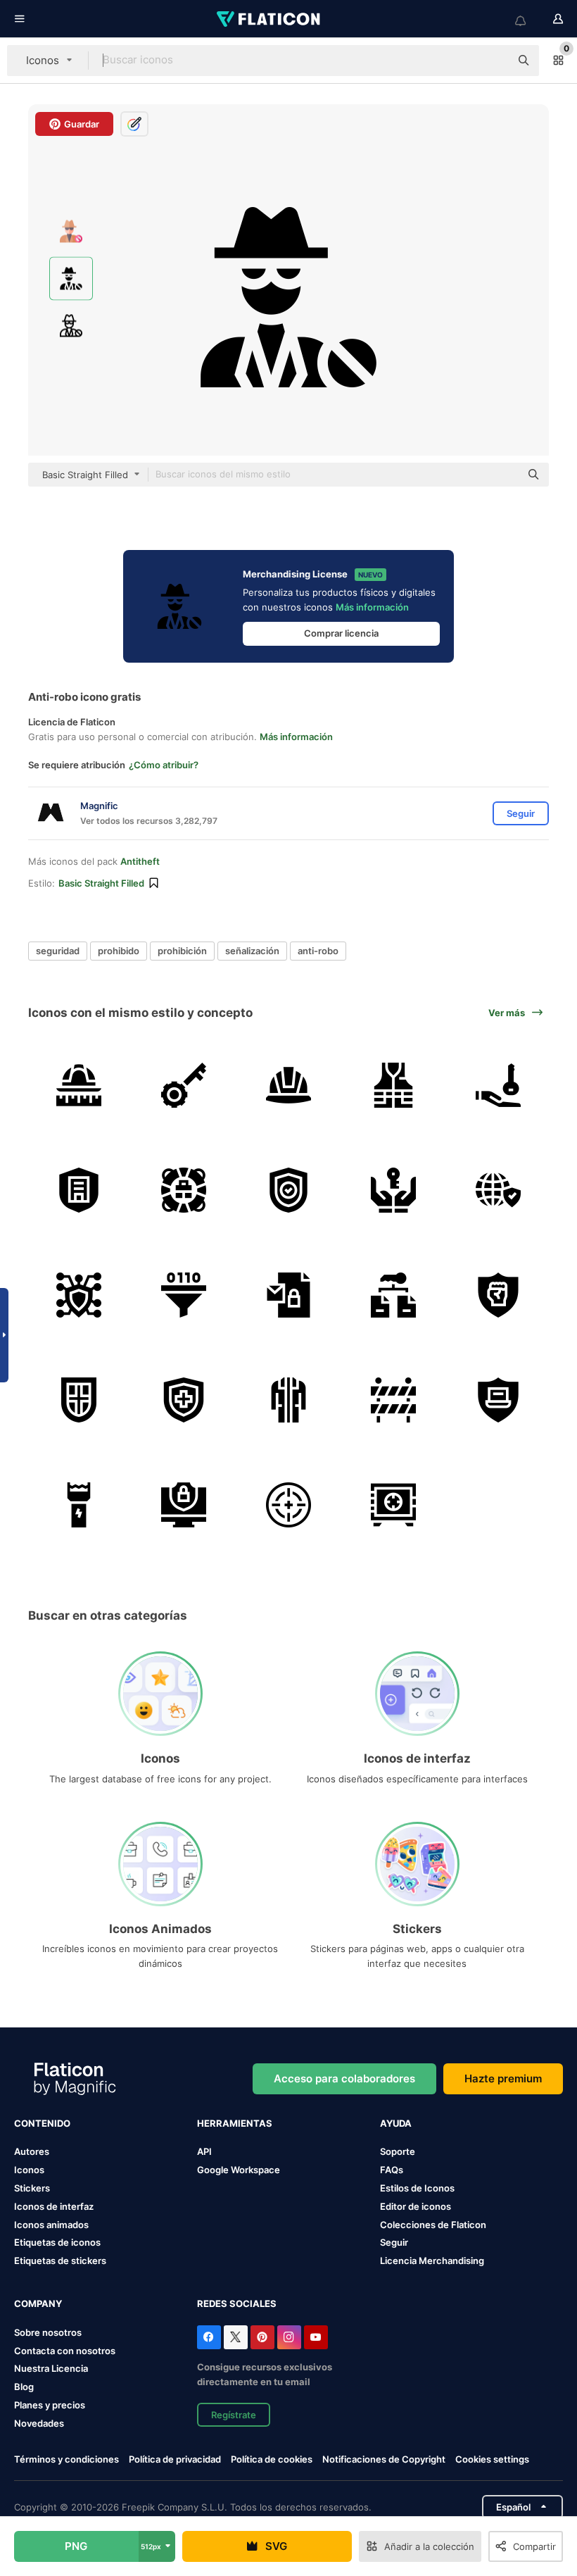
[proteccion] (498, 1190)
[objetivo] (288, 1505)
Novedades (39, 2423)
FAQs (392, 2170)
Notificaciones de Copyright (384, 2459)
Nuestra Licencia (51, 2368)
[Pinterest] (262, 2337)
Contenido (42, 2123)
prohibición (182, 951)
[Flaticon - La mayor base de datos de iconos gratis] (270, 19)
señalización (252, 951)
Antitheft (140, 861)
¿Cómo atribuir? (164, 765)
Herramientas (235, 2123)
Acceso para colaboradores (344, 2078)
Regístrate (234, 2415)
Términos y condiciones (66, 2459)
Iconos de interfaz (54, 2206)
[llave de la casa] (498, 1085)
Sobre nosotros (48, 2332)
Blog (24, 2387)
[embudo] (184, 1295)
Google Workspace (239, 2170)
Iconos (29, 2170)
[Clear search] (493, 61)
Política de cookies (272, 2459)
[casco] (79, 1085)
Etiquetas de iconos (57, 2242)
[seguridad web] (184, 1505)
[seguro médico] (184, 1400)
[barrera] (393, 1400)
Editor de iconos (416, 2206)
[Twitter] (236, 2337)
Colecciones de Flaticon (433, 2225)
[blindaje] (79, 1400)
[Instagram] (289, 2337)
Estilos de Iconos (417, 2188)
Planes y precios (50, 2405)
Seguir (394, 2242)
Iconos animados (51, 2225)
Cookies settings (492, 2459)
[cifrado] (393, 1295)
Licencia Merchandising (432, 2261)
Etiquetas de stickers (60, 2261)
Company (38, 2303)
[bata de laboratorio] (288, 1400)
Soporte (398, 2151)
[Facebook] (209, 2337)
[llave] (184, 1085)
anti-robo (318, 951)
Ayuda (396, 2123)
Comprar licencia (341, 633)
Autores (32, 2151)
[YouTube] (316, 2337)
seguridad (58, 951)
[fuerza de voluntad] (498, 1295)
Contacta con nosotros (65, 2351)
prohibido (119, 951)
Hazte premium (503, 2078)
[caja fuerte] (393, 1505)
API (204, 2151)
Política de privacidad (175, 2459)
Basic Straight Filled (101, 883)
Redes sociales (237, 2303)
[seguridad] (79, 1190)
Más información (372, 607)
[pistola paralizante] (79, 1505)
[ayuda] (184, 1190)
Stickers (32, 2188)
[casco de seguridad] (288, 1085)
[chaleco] (393, 1085)
